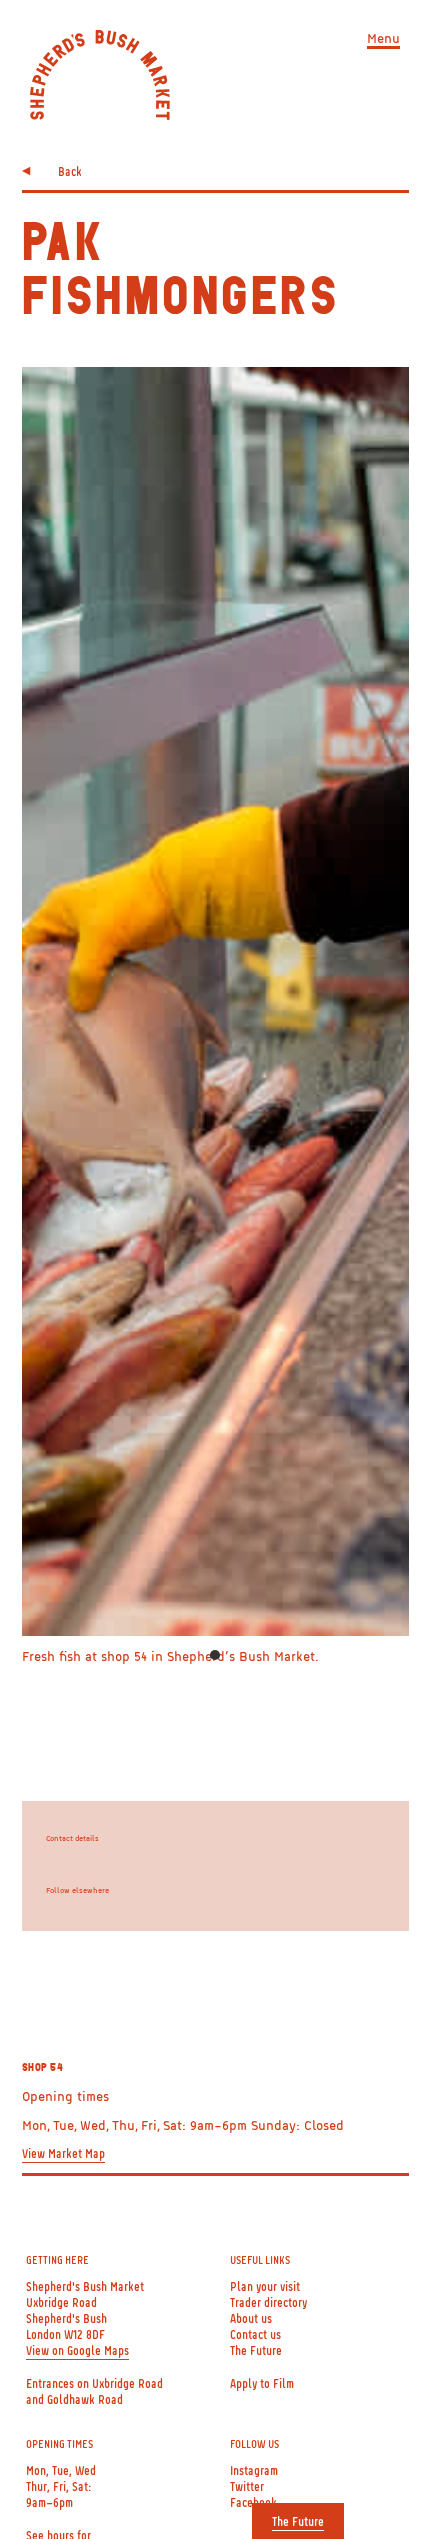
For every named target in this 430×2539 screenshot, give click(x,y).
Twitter (247, 2486)
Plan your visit (265, 2286)
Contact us (255, 2334)
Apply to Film (262, 2383)
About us (251, 2318)
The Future (298, 2521)
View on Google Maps (77, 2350)
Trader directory (268, 2302)
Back (70, 171)
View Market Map (63, 2153)
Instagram (254, 2470)
